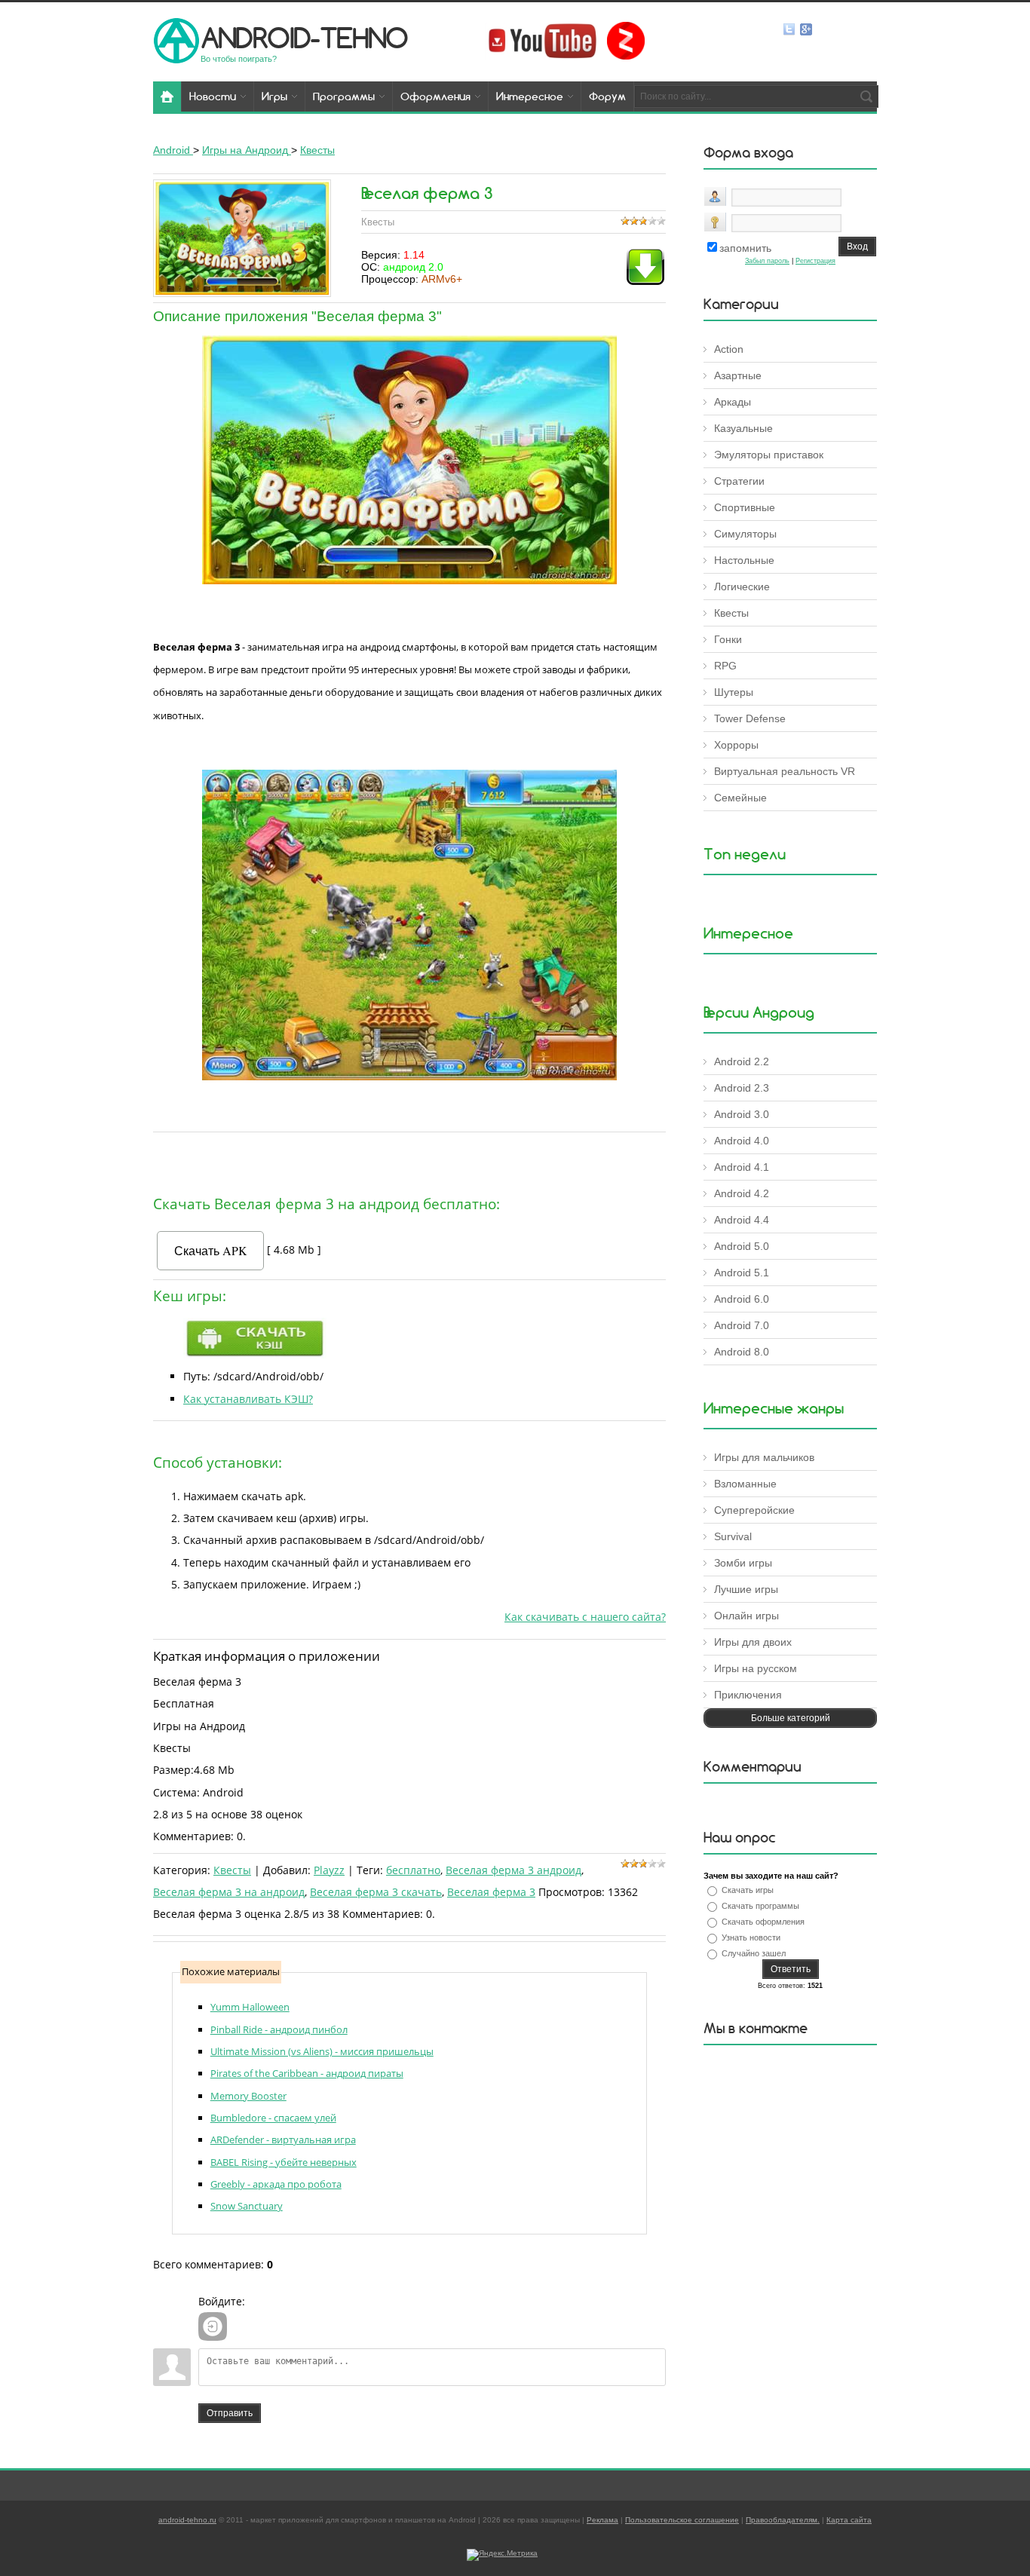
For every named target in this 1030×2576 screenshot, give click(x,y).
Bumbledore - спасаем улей (273, 2118)
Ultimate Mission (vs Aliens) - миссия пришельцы (322, 2051)
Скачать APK (211, 1250)
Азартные (738, 375)
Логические (742, 587)
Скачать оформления (763, 1922)
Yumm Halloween (250, 2007)
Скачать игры (748, 1890)
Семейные (740, 798)
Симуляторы (745, 534)
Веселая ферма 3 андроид (513, 1870)
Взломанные (745, 1484)
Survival (733, 1536)
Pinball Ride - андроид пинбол (279, 2029)
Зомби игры (743, 1563)
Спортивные (745, 507)
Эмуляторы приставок (769, 455)
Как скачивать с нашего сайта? (585, 1617)
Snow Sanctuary (247, 2206)
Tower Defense (750, 718)
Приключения (748, 1695)
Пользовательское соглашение (682, 2520)
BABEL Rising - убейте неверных (284, 2162)
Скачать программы (760, 1906)
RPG (725, 666)
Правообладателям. (783, 2520)
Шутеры (734, 692)
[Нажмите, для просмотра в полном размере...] (409, 580)
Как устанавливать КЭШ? (248, 1399)
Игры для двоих (753, 1642)
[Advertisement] (409, 1160)
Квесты (232, 1870)
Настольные (744, 560)
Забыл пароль (767, 261)
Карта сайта (849, 2520)
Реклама (602, 2520)
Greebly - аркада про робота (276, 2184)
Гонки (728, 639)
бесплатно (413, 1870)
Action (729, 349)
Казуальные (743, 428)
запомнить (745, 248)
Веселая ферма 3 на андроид (229, 1892)
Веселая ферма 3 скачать (376, 1892)
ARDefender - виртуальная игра (283, 2140)
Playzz (329, 1870)
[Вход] (213, 2326)
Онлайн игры (746, 1616)
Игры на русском (756, 1668)
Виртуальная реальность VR (785, 771)
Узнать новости (751, 1937)
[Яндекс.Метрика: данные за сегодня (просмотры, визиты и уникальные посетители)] (502, 2555)
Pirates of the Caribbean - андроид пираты (307, 2073)
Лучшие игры (746, 1589)
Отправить (230, 2413)
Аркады (733, 402)
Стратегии (739, 481)
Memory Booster (248, 2096)
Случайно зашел (754, 1953)
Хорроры (736, 745)
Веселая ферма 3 (491, 1892)
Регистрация (815, 261)
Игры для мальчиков (764, 1457)
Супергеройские (754, 1510)
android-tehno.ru (187, 2520)
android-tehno (304, 37)
